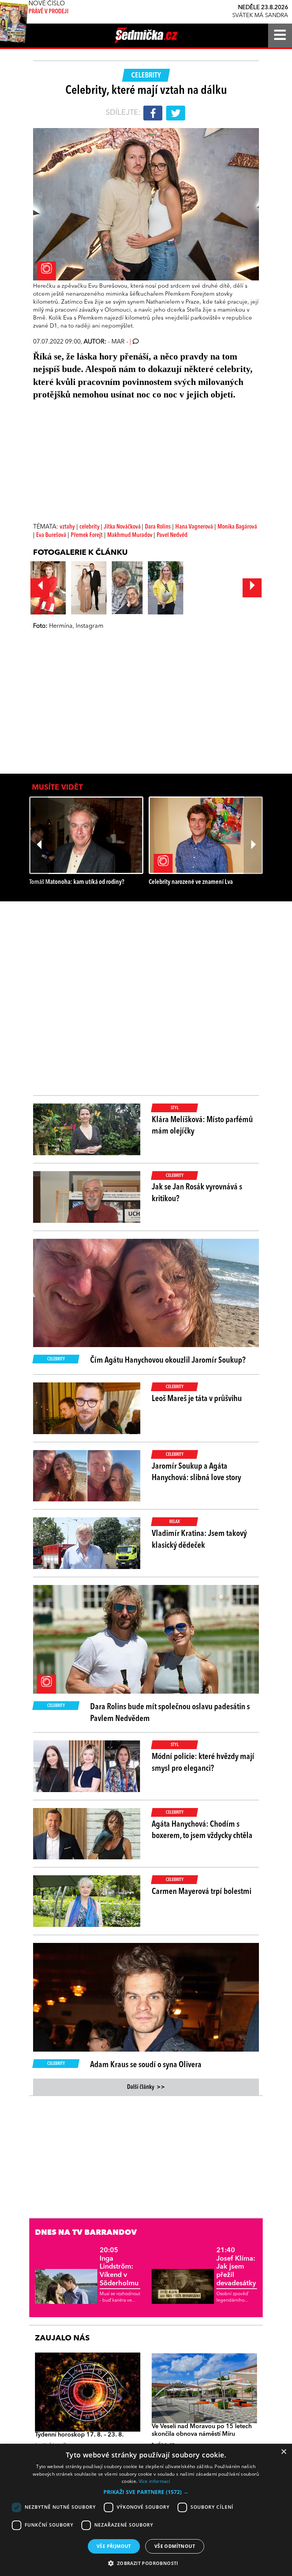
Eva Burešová (51, 535)
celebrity (90, 527)
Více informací (155, 2481)
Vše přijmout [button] (114, 2546)
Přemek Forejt (87, 535)
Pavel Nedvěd (172, 535)
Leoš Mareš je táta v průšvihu (197, 1399)
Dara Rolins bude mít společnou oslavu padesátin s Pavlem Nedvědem (170, 1713)
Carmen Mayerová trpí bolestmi (202, 1892)
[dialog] (146, 2510)
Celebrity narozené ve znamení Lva (191, 882)
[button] (146, 2492)
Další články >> (146, 2087)
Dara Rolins (158, 527)
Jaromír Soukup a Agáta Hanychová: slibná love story (196, 1472)
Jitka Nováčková (123, 527)
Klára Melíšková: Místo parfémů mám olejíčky (202, 1126)
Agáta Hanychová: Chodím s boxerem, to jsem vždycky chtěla (202, 1830)
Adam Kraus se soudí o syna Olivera (146, 2065)
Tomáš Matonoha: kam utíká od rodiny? (77, 882)
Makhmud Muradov (130, 535)
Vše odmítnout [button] (175, 2546)
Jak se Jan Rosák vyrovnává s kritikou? (197, 1193)
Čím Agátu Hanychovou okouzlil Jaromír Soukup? (168, 1360)
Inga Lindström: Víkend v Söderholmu (119, 2267)
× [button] (283, 2452)
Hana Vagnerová (194, 527)
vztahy (67, 527)
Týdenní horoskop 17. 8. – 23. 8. (79, 2435)
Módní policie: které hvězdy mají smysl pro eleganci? (203, 1763)
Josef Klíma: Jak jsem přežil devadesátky (236, 2267)
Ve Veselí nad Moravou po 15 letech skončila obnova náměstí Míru (202, 2430)
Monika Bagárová (237, 527)
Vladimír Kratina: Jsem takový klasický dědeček (199, 1540)
